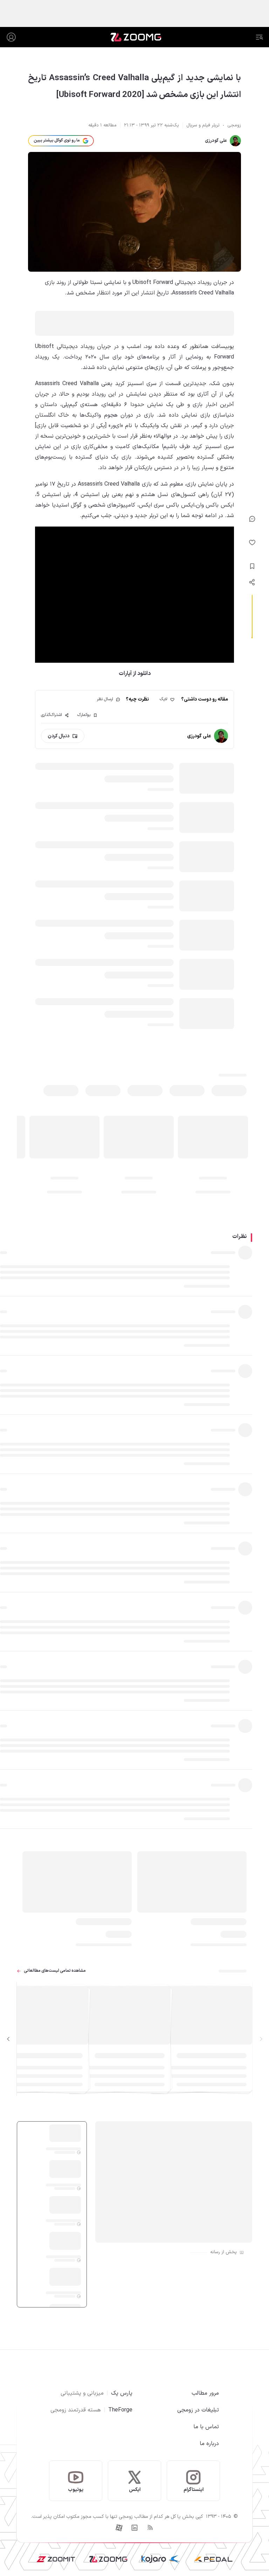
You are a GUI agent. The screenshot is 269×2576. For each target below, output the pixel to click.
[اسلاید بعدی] (8, 2039)
